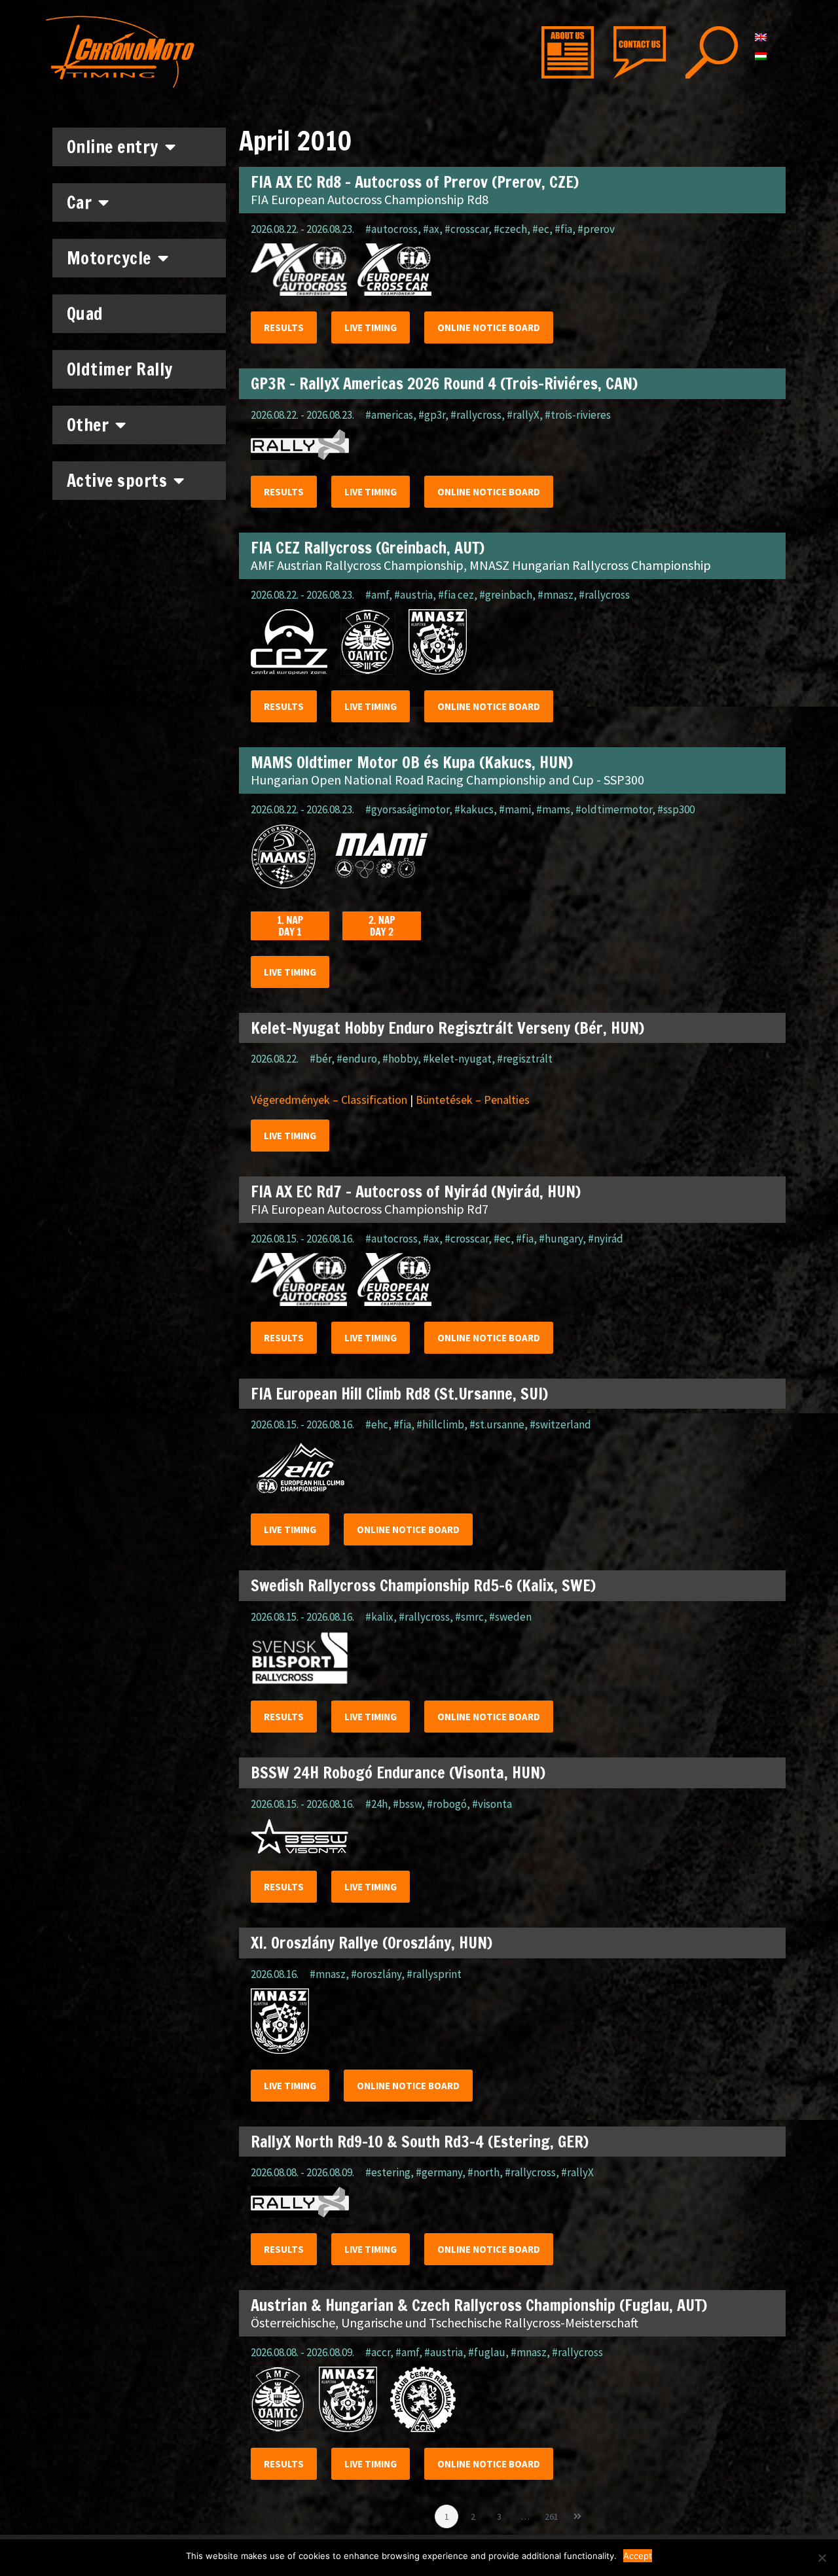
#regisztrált (525, 1059)
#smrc (469, 1617)
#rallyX (523, 415)
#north (483, 2172)
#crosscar (466, 229)
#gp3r (432, 415)
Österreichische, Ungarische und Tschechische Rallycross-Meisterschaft (445, 2322)
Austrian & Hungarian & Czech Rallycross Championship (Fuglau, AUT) (479, 2305)
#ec (541, 229)
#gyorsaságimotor (407, 809)
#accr (378, 2352)
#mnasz (556, 595)
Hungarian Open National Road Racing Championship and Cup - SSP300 (447, 780)
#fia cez (456, 595)
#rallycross (476, 415)
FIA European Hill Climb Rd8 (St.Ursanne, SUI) (399, 1394)
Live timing (371, 327)
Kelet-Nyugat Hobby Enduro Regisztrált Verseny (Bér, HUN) (447, 1028)
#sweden (510, 1617)
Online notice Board (489, 327)
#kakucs (474, 809)
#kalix (379, 1617)
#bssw (407, 1804)
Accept (638, 2556)
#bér (320, 1059)
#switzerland (560, 1424)
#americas (389, 415)
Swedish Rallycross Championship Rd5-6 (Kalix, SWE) (423, 1585)
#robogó (447, 1804)
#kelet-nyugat (457, 1059)
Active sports (117, 481)
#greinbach (506, 595)
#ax (431, 229)
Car (80, 203)
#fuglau (487, 2352)
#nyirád (606, 1239)
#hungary (561, 1239)
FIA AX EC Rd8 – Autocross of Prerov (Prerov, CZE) (415, 182)
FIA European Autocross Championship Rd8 (370, 199)
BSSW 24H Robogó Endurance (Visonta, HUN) (398, 1773)
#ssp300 (676, 809)
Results (284, 327)
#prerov (596, 229)
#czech (510, 229)
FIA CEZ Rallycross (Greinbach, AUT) (368, 548)
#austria (413, 595)
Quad (85, 314)
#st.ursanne (497, 1424)
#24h (376, 1804)
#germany (439, 2172)
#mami (515, 809)
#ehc (377, 1424)
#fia (563, 229)
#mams (553, 809)
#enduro (357, 1059)
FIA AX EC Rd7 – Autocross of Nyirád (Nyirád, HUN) (416, 1191)
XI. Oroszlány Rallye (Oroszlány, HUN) (372, 1943)
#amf (377, 595)
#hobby (400, 1059)
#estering (388, 2172)
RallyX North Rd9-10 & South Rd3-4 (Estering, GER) (420, 2142)
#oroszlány (376, 1974)
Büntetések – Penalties (473, 1100)
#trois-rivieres (578, 415)
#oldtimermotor (614, 809)
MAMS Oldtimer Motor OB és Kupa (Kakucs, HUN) (412, 762)
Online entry (113, 147)
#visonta (492, 1804)
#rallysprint (434, 1974)
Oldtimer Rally (120, 369)
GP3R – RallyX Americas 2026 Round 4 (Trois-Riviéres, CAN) (444, 383)
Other (88, 425)
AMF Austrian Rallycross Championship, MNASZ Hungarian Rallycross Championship (481, 565)
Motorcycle (109, 258)
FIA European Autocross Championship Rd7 (370, 1209)
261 (554, 2514)
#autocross (392, 229)
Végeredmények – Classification (329, 1100)
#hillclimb (440, 1424)
